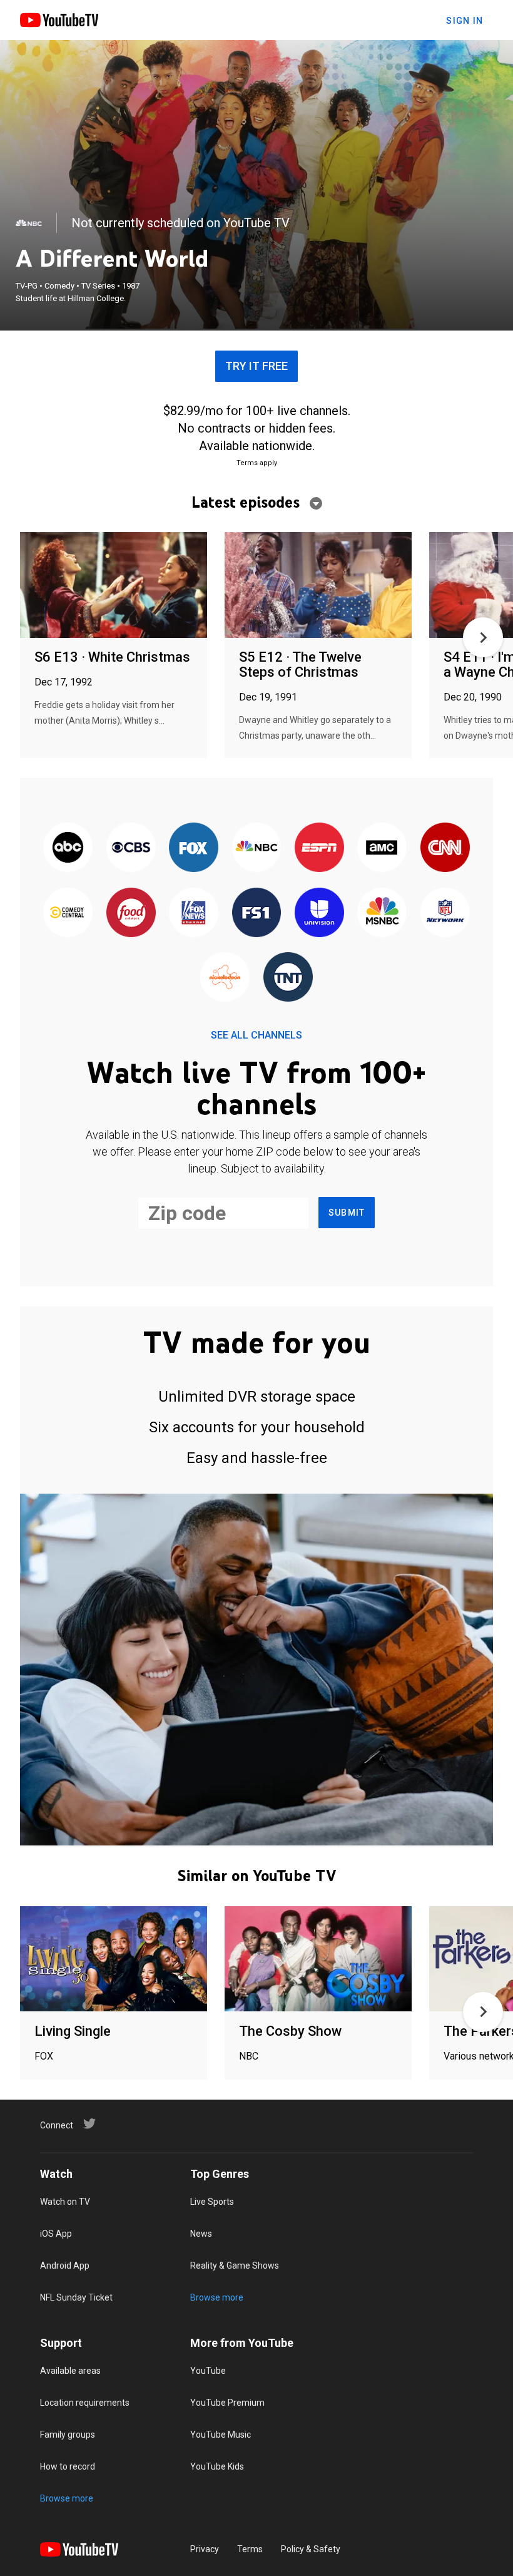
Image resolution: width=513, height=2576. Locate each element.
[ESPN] (319, 849)
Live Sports (212, 2202)
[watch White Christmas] (114, 586)
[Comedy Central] (68, 913)
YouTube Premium (227, 2403)
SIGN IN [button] (465, 21)
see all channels (256, 1035)
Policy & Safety (311, 2549)
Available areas (70, 2371)
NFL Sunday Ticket (76, 2297)
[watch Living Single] (114, 1960)
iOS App (56, 2234)
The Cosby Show (290, 2031)
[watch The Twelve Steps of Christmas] (318, 586)
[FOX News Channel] (193, 913)
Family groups (68, 2435)
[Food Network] (131, 913)
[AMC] (382, 849)
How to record (68, 2466)
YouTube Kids (217, 2466)
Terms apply (257, 463)
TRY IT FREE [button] (256, 366)
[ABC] (68, 849)
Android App (65, 2266)
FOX (44, 2056)
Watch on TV (65, 2202)
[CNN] (445, 849)
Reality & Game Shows (235, 2266)
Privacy (205, 2549)
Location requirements (85, 2403)
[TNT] (288, 978)
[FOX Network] (193, 849)
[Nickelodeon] (225, 978)
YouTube (208, 2371)
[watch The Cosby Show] (318, 1960)
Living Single (73, 2031)
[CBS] (131, 849)
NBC (249, 2056)
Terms (250, 2549)
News (201, 2234)
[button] (483, 637)
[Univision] (319, 913)
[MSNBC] (382, 913)
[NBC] (29, 223)
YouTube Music (221, 2435)
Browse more (217, 2297)
